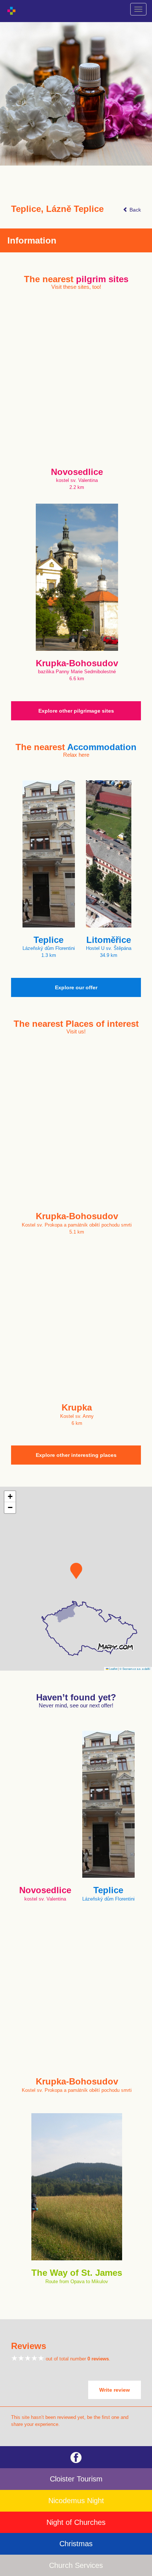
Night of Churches (76, 2522)
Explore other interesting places (76, 1455)
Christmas (76, 2544)
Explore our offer (76, 987)
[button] (76, 1571)
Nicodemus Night (76, 2501)
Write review (115, 2390)
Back (134, 210)
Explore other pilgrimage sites (76, 711)
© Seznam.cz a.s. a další (135, 1669)
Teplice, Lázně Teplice (57, 209)
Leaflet (113, 1669)
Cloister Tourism (76, 2479)
